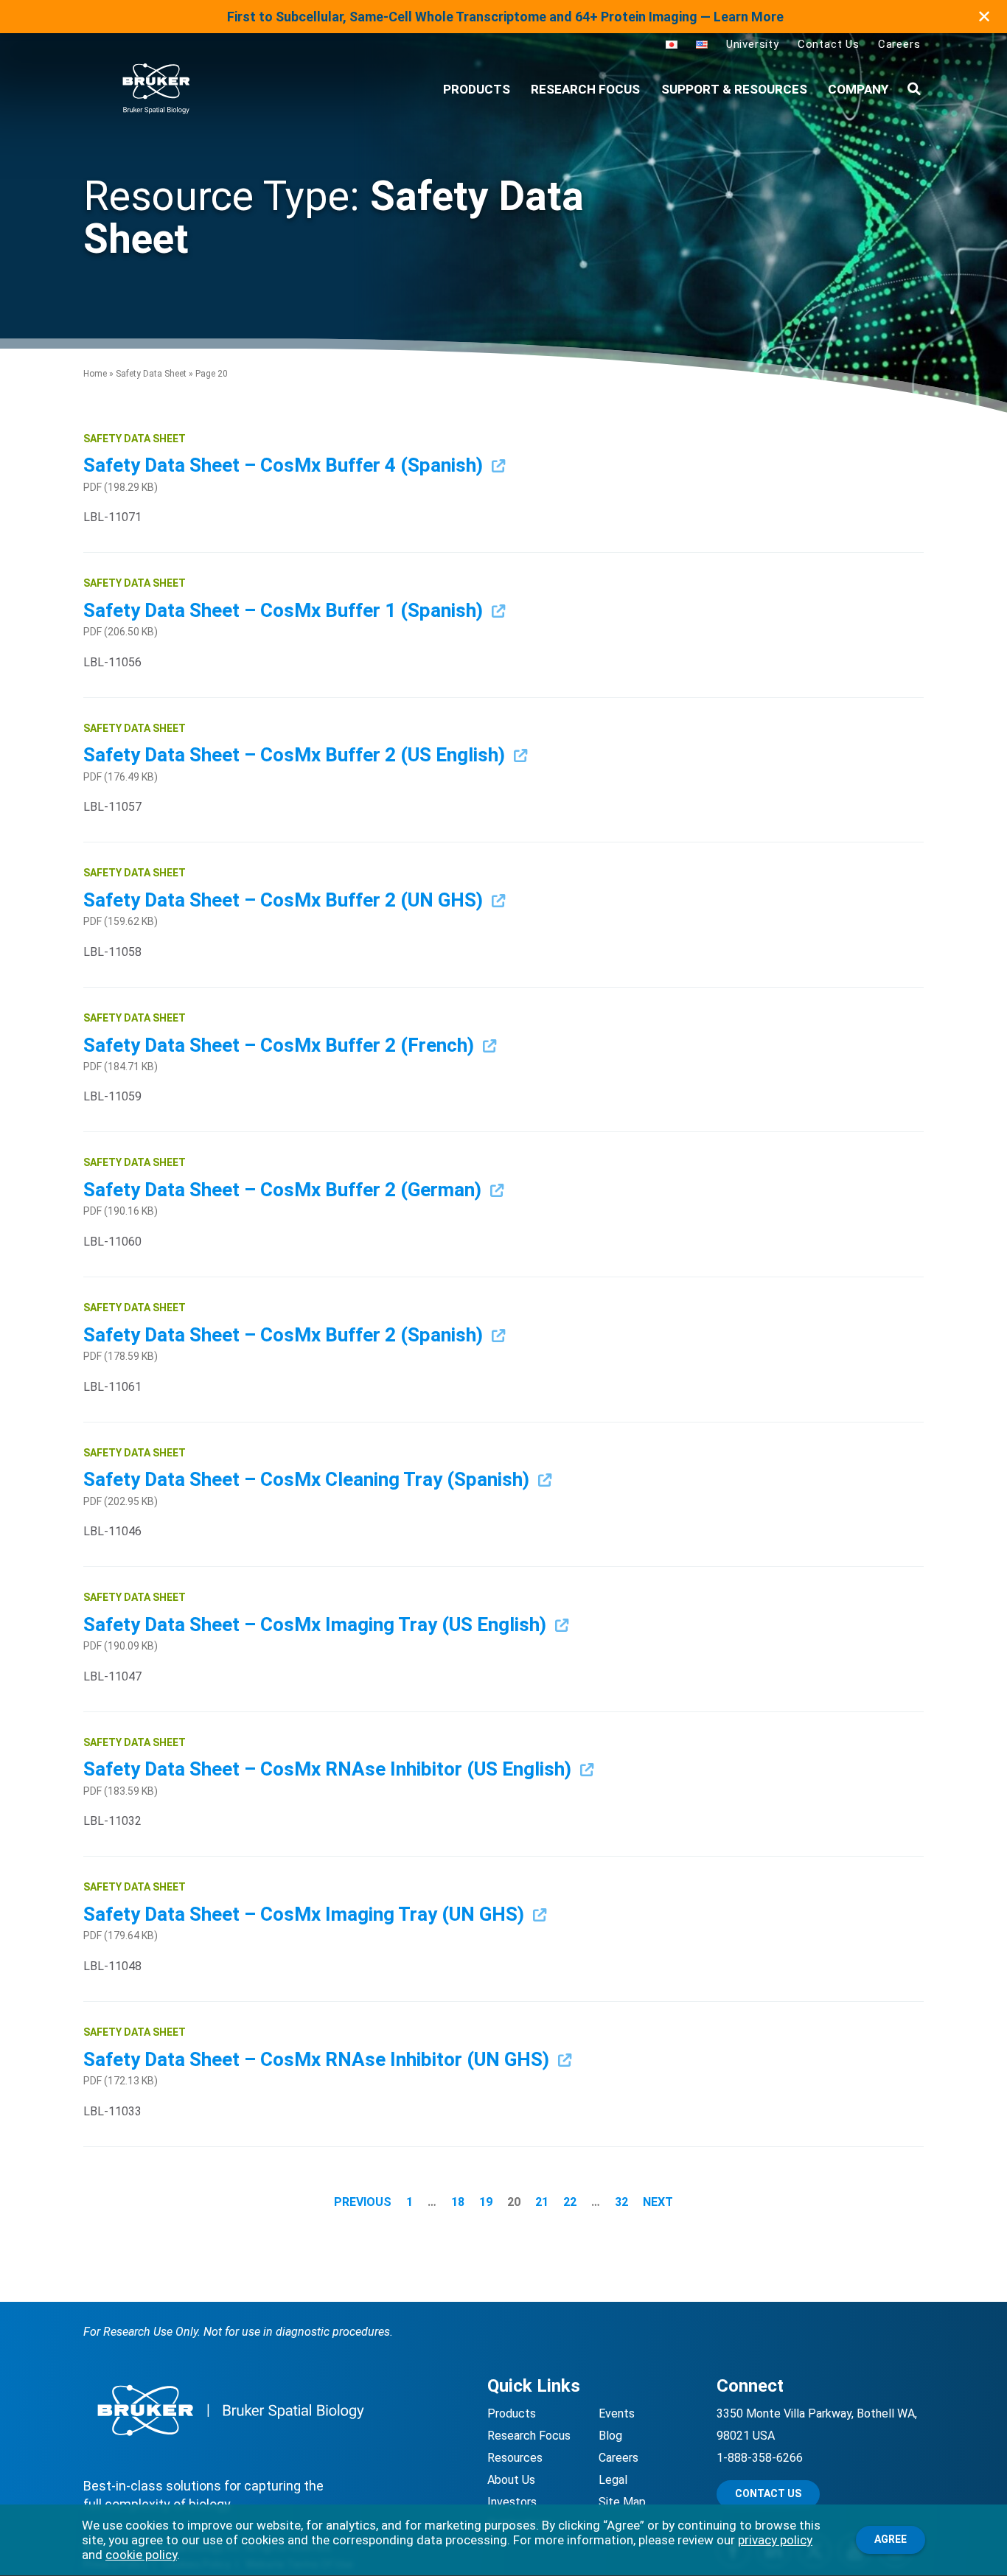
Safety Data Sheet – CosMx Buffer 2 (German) (285, 1190)
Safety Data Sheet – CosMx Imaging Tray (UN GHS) (306, 1914)
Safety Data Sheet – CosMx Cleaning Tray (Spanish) (309, 1479)
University (753, 44)
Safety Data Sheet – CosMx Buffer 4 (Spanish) (285, 465)
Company (858, 89)
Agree (891, 2539)
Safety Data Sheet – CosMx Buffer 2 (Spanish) (285, 1335)
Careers (899, 44)
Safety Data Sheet (151, 374)
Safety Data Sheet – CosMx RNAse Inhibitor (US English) (330, 1769)
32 (621, 2202)
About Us (511, 2480)
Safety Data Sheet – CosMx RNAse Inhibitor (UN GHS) (318, 2059)
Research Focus (585, 89)
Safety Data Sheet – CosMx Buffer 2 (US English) (296, 755)
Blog (610, 2436)
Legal (613, 2480)
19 (486, 2202)
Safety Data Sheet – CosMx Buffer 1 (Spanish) (285, 610)
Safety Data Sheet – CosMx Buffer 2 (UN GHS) (285, 900)
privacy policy (775, 2540)
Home (95, 374)
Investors (512, 2502)
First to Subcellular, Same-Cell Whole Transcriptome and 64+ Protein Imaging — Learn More (505, 17)
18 (458, 2202)
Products (512, 2413)
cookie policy (141, 2555)
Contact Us (829, 44)
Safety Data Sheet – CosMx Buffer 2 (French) (281, 1045)
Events (617, 2413)
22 (570, 2202)
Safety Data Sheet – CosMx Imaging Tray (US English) (317, 1624)
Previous (363, 2202)
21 (542, 2202)
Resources (515, 2458)
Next (658, 2202)
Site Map (622, 2502)
